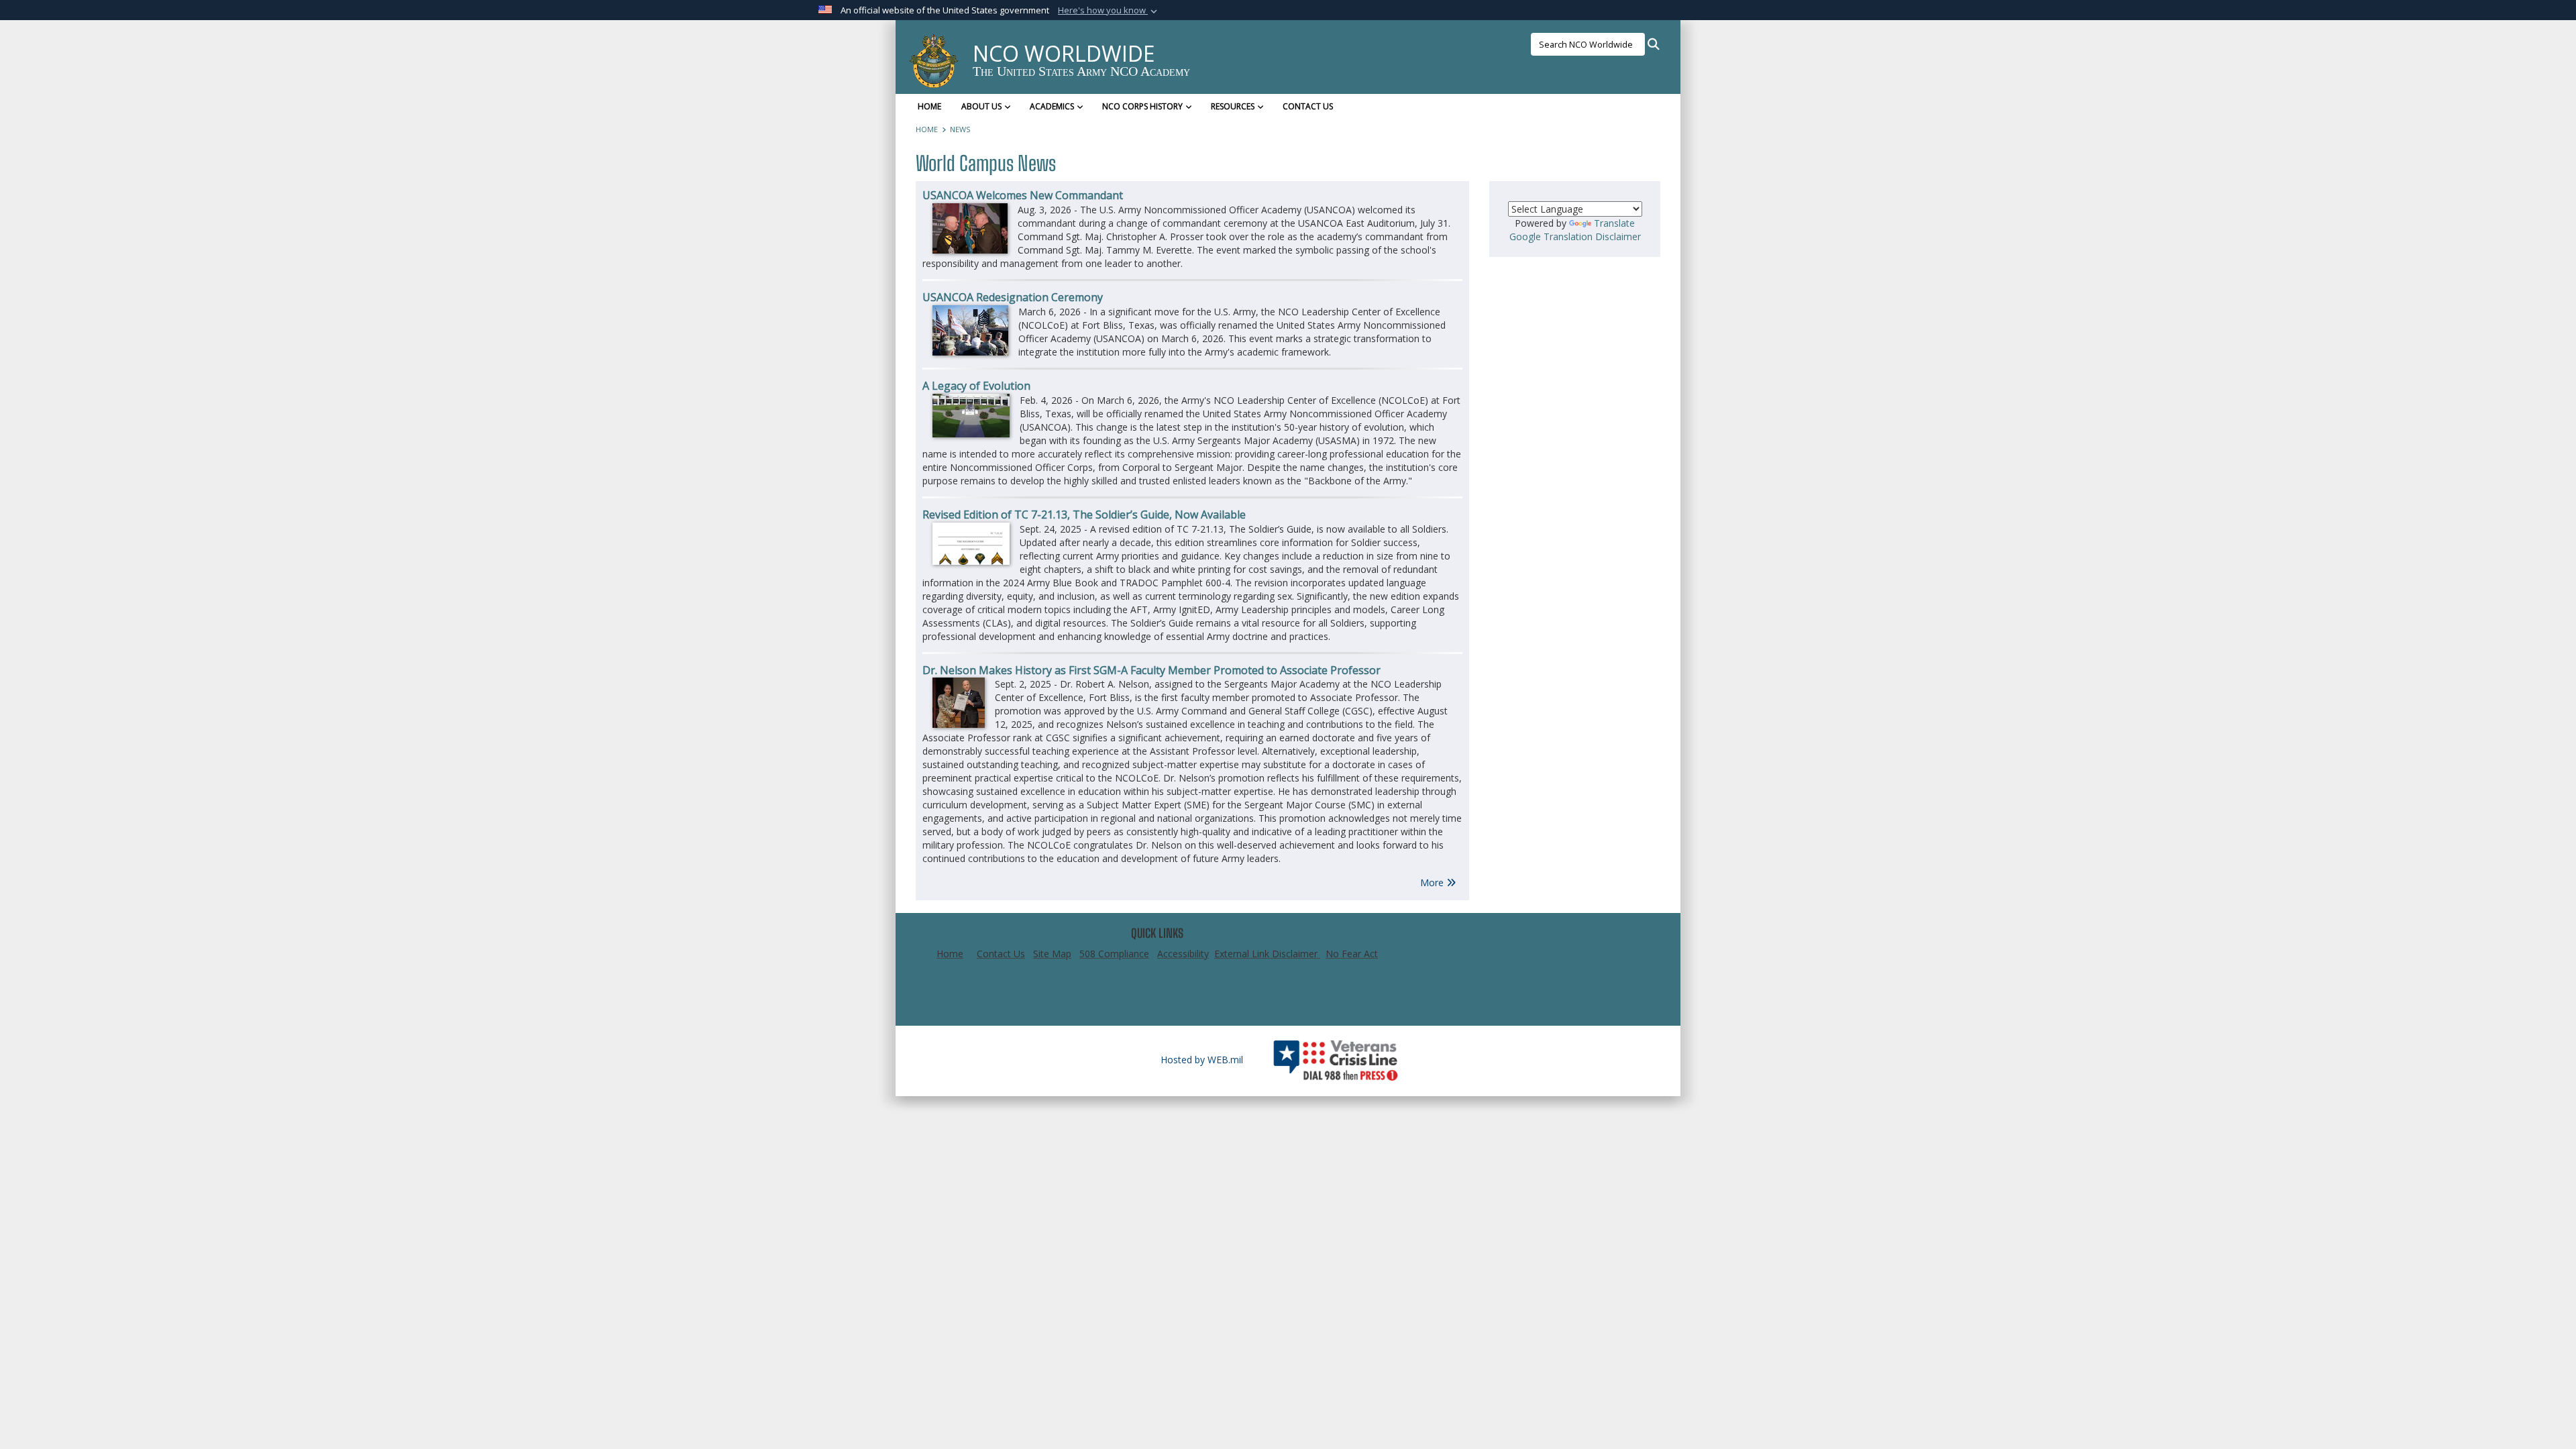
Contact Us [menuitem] (1308, 106)
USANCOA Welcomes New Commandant (1023, 195)
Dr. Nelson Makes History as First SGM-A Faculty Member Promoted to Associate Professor (1151, 670)
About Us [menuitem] (981, 106)
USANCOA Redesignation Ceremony (1013, 297)
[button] (1109, 11)
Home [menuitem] (929, 106)
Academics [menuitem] (1052, 106)
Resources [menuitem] (1233, 106)
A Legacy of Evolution (976, 386)
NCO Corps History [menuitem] (1142, 106)
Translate (1614, 223)
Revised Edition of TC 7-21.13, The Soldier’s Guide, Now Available (1084, 515)
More (1433, 882)
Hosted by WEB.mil (1202, 1060)
